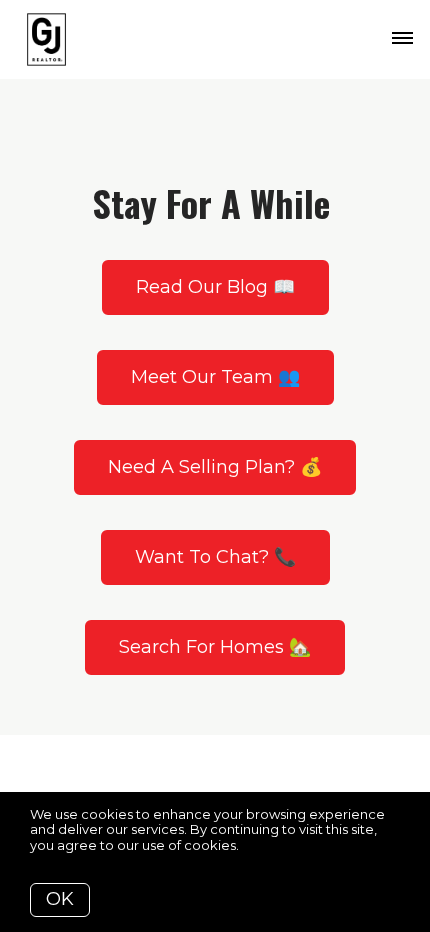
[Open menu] (402, 39)
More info (273, 845)
